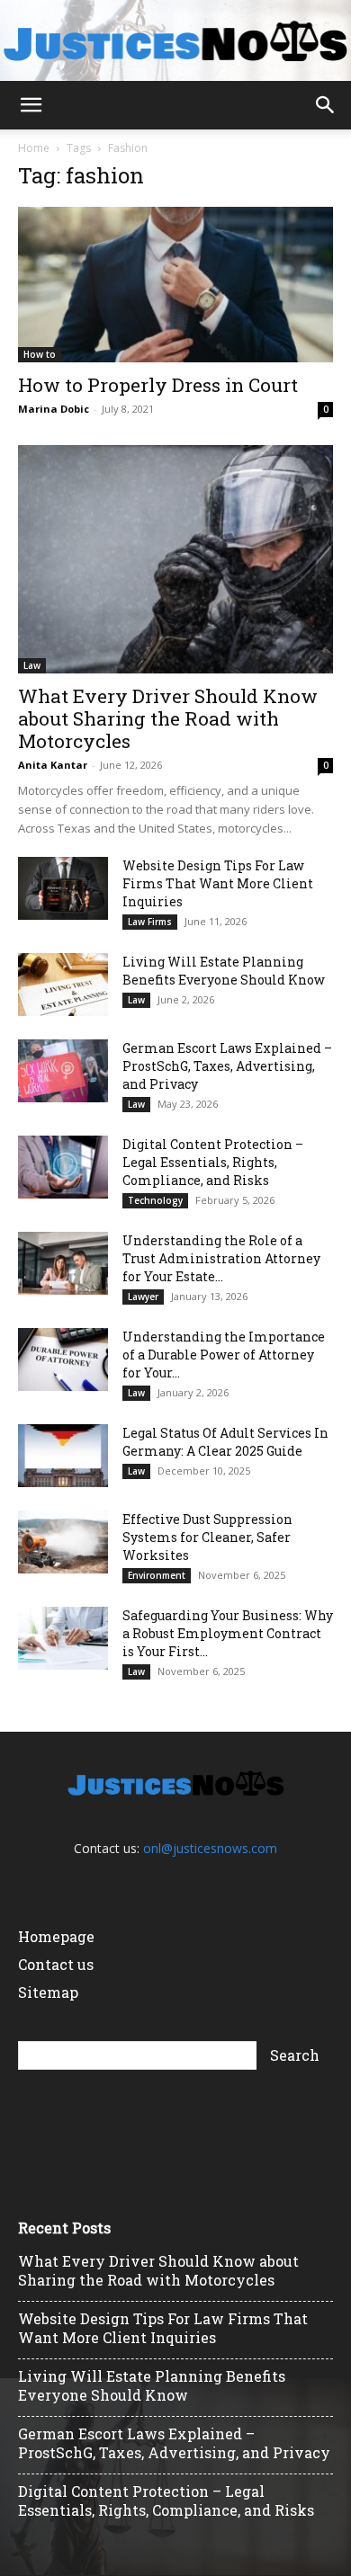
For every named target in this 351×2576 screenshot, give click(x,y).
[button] (31, 105)
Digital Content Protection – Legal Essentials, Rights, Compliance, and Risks (213, 1162)
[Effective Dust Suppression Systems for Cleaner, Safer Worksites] (63, 1542)
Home (34, 148)
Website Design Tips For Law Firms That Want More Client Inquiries (218, 883)
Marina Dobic (54, 409)
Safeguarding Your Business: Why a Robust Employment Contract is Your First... (228, 1633)
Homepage (56, 1936)
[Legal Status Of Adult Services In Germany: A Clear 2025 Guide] (63, 1456)
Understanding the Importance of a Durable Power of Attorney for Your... (224, 1355)
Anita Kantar (53, 765)
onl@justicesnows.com (210, 1848)
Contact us (56, 1964)
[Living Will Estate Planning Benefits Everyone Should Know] (63, 985)
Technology (155, 1200)
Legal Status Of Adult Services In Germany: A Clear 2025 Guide (225, 1442)
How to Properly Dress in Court (158, 385)
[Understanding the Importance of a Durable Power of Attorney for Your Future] (63, 1359)
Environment (157, 1575)
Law (32, 665)
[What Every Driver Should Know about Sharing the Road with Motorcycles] (175, 559)
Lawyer (143, 1297)
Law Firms (150, 922)
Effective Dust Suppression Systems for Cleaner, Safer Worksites (207, 1537)
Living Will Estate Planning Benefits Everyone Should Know (224, 971)
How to (40, 354)
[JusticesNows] (175, 41)
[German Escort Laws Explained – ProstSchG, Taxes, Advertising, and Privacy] (63, 1071)
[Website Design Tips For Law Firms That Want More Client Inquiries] (63, 888)
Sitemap (48, 1992)
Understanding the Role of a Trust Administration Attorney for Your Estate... (221, 1258)
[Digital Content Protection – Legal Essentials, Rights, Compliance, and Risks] (63, 1167)
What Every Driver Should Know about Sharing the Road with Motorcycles (168, 718)
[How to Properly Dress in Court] (175, 285)
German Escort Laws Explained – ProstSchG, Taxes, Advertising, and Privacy (227, 1066)
